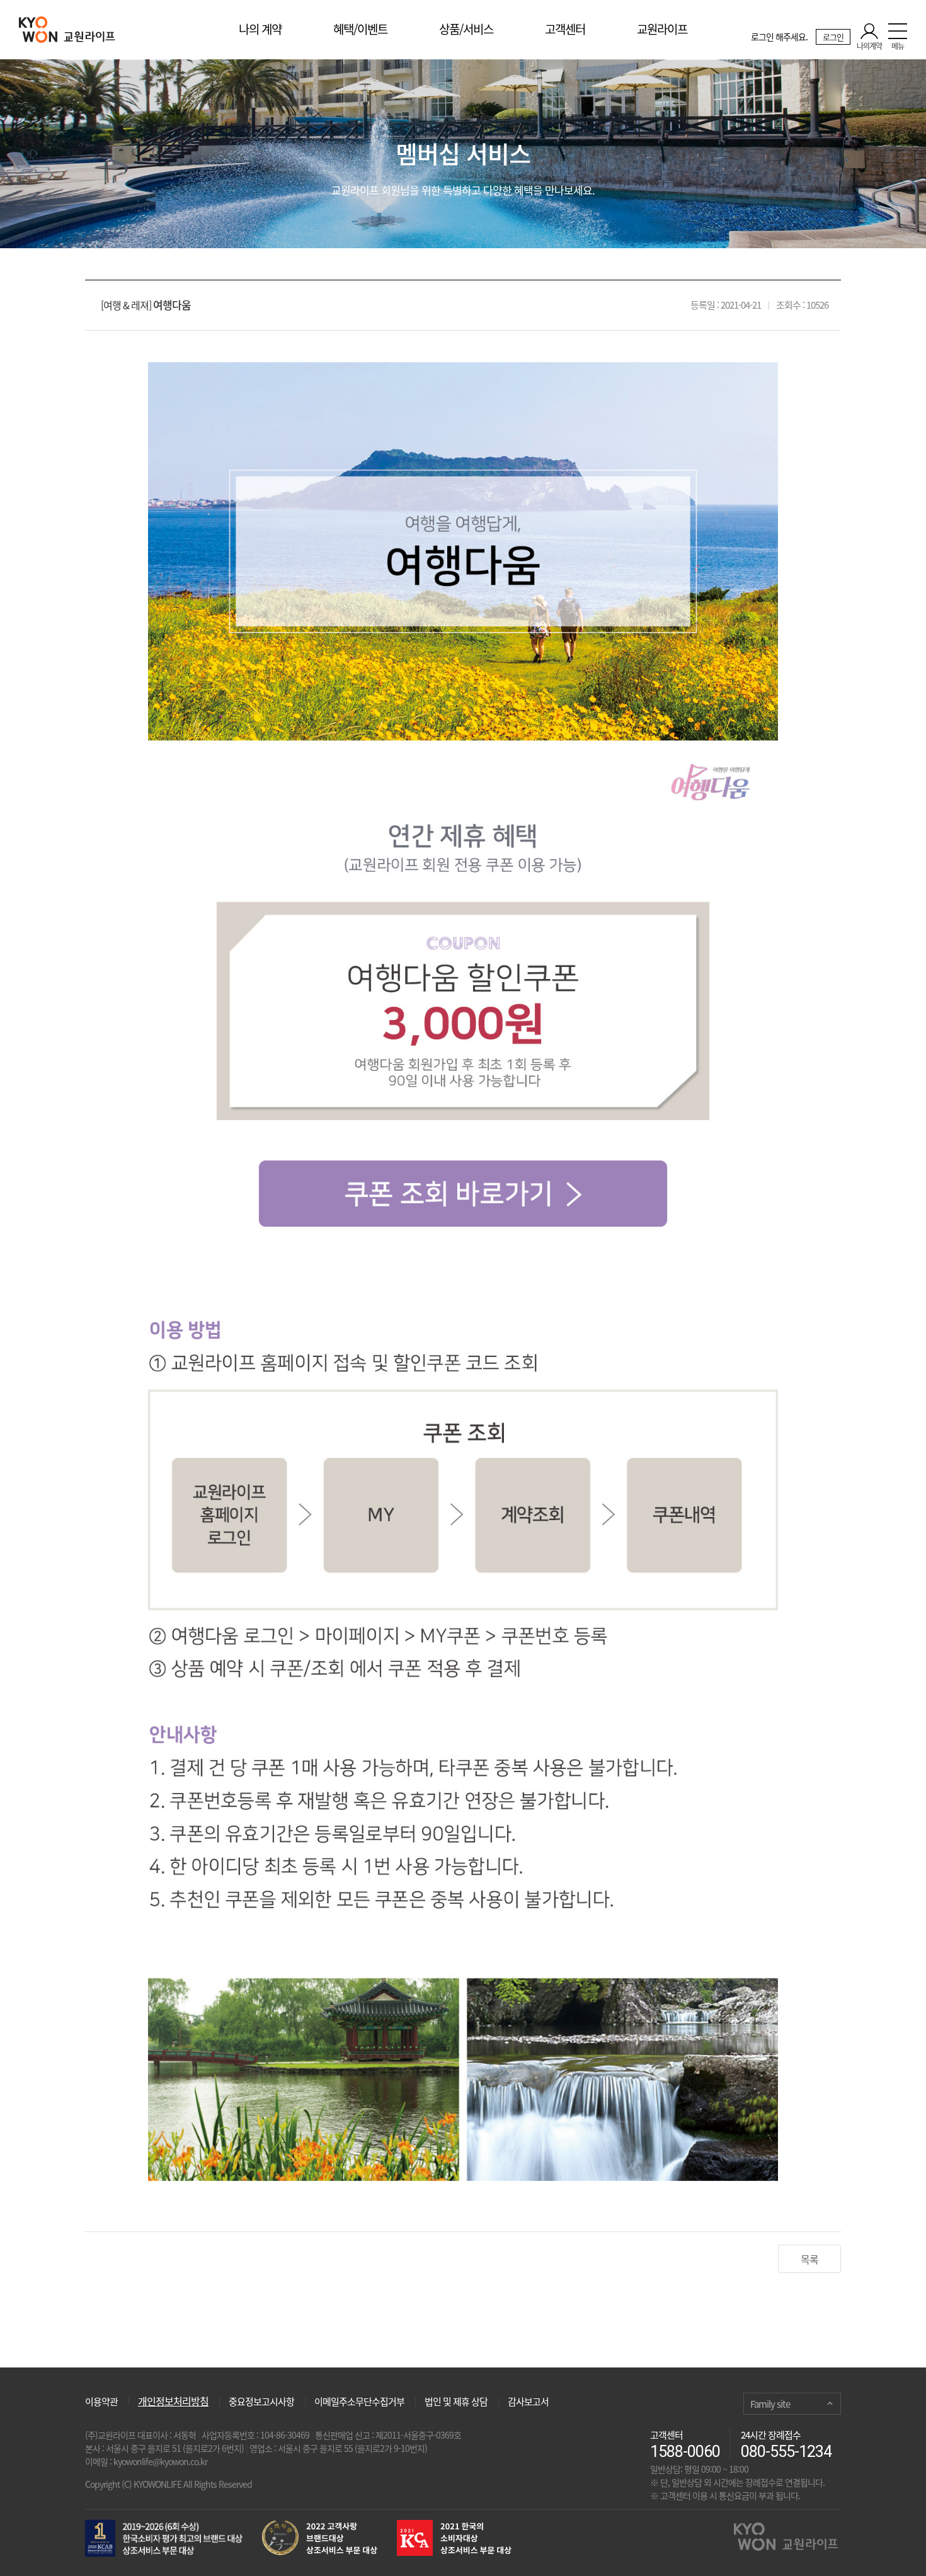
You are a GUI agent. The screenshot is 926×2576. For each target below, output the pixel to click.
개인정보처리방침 (173, 2401)
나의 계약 (260, 29)
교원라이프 (662, 29)
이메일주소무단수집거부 (359, 2401)
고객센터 (565, 29)
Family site (770, 2404)
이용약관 (101, 2401)
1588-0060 (685, 2452)
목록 (809, 2259)
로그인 (833, 37)
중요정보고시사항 (261, 2401)
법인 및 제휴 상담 (456, 2401)
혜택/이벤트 (360, 29)
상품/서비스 (466, 29)
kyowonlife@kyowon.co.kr (160, 2461)
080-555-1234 (786, 2452)
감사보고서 (528, 2401)
